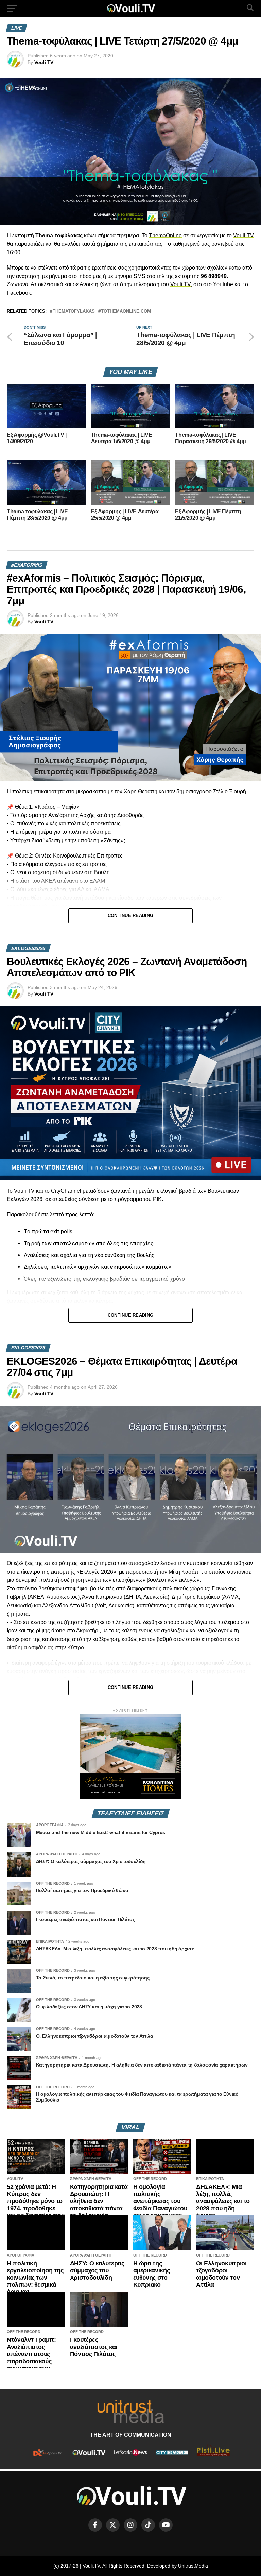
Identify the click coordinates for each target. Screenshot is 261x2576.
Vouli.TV (243, 235)
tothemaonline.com (126, 312)
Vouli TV (44, 62)
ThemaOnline (165, 235)
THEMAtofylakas (74, 312)
